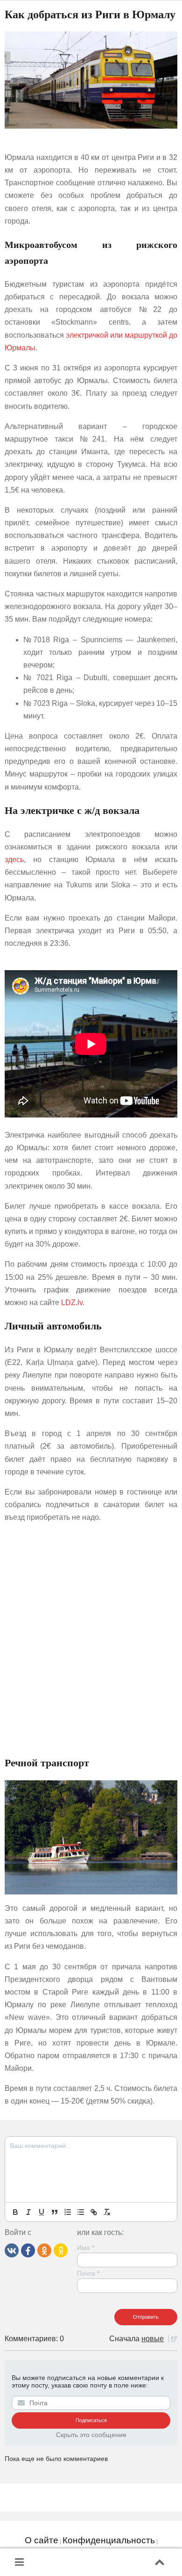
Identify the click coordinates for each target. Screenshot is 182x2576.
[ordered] (68, 2212)
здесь (14, 860)
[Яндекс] (61, 2250)
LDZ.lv (72, 1303)
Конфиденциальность (109, 2540)
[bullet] (81, 2212)
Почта (88, 2273)
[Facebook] (28, 2250)
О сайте (42, 2540)
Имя (86, 2248)
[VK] (12, 2250)
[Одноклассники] (44, 2250)
